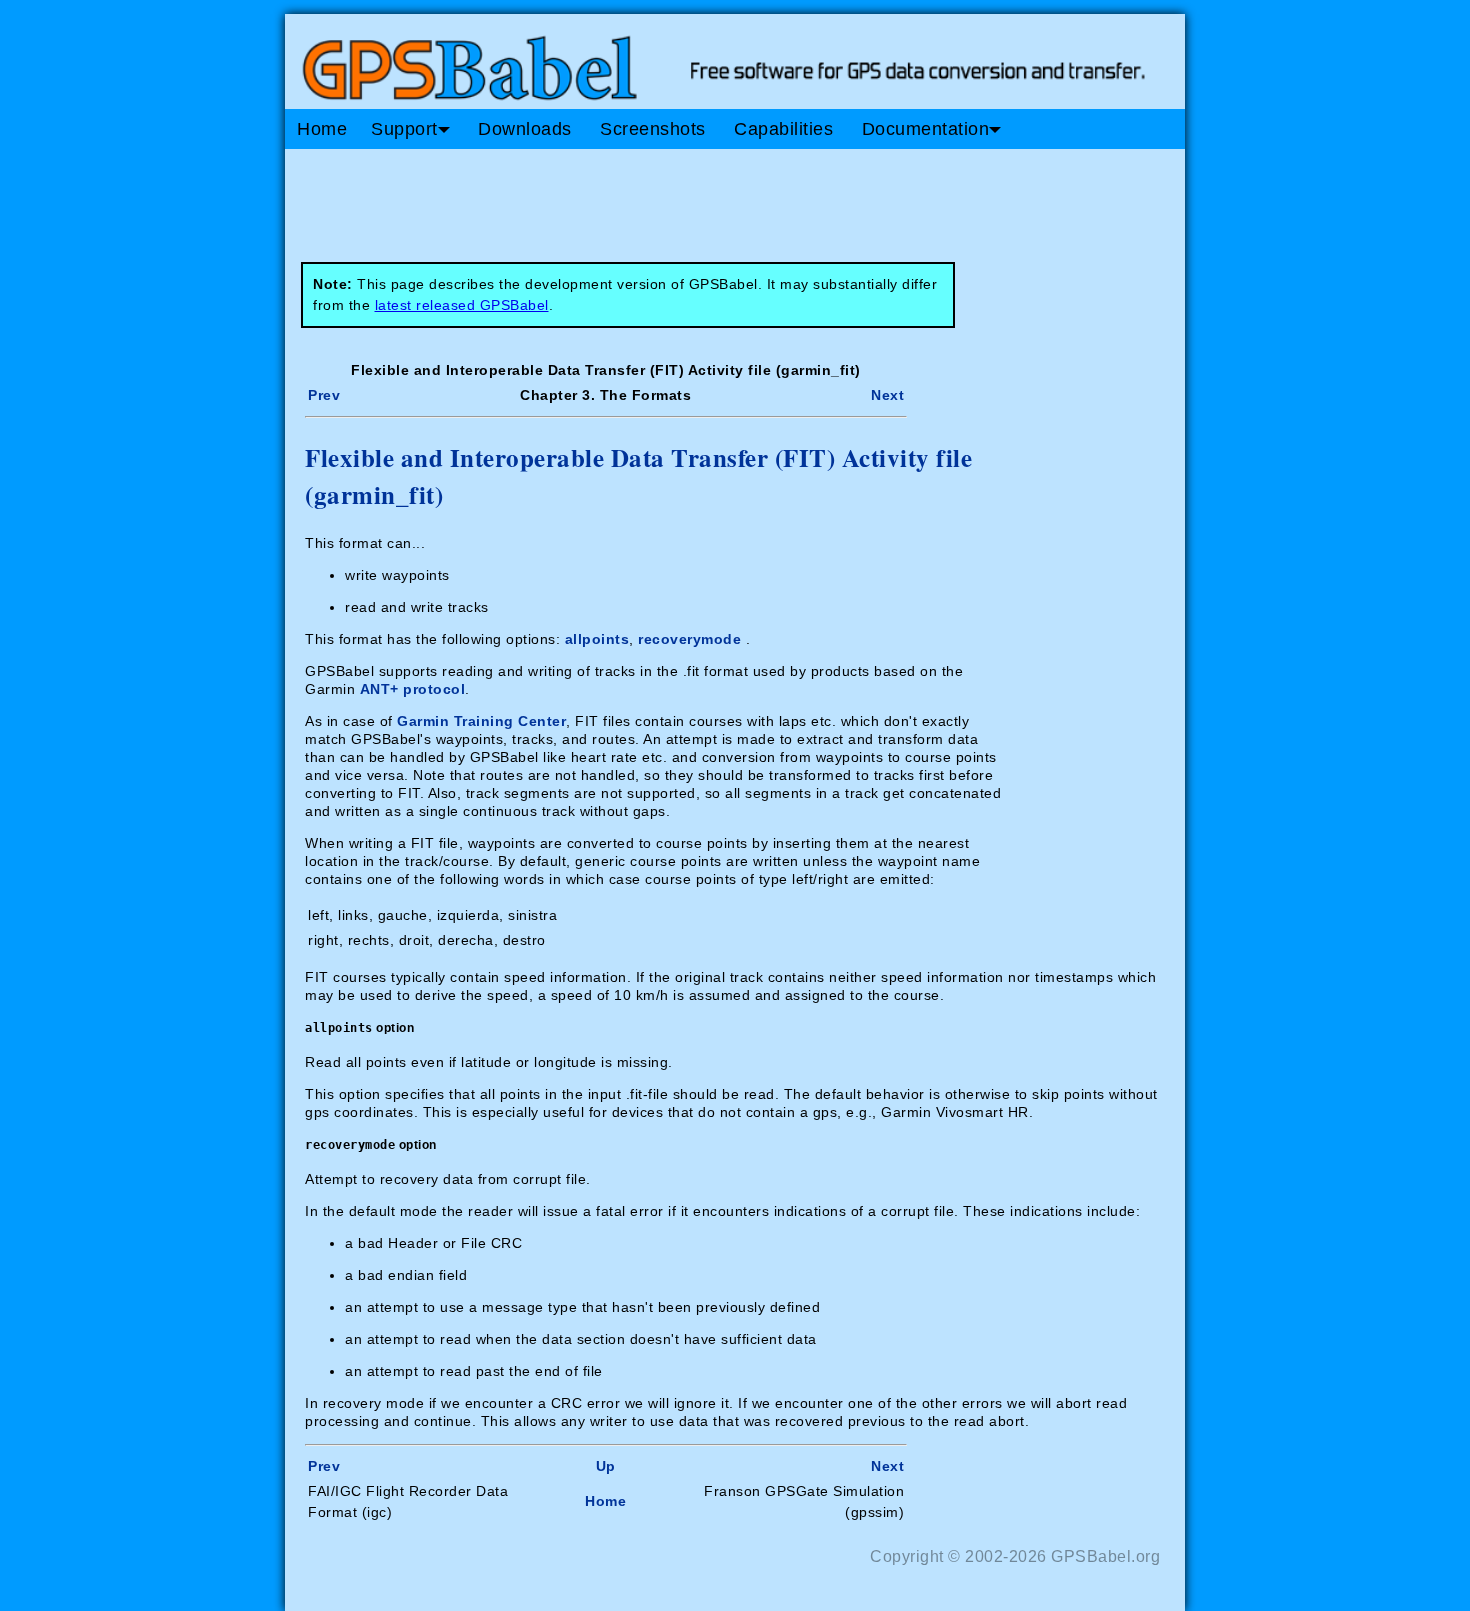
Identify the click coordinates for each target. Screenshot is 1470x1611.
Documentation (926, 129)
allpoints (597, 639)
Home (322, 129)
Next (887, 395)
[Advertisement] (665, 198)
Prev (324, 395)
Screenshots (653, 129)
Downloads (525, 129)
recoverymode (689, 639)
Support (404, 129)
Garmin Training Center (481, 721)
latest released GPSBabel (462, 305)
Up (606, 1466)
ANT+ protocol (413, 689)
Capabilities (783, 129)
